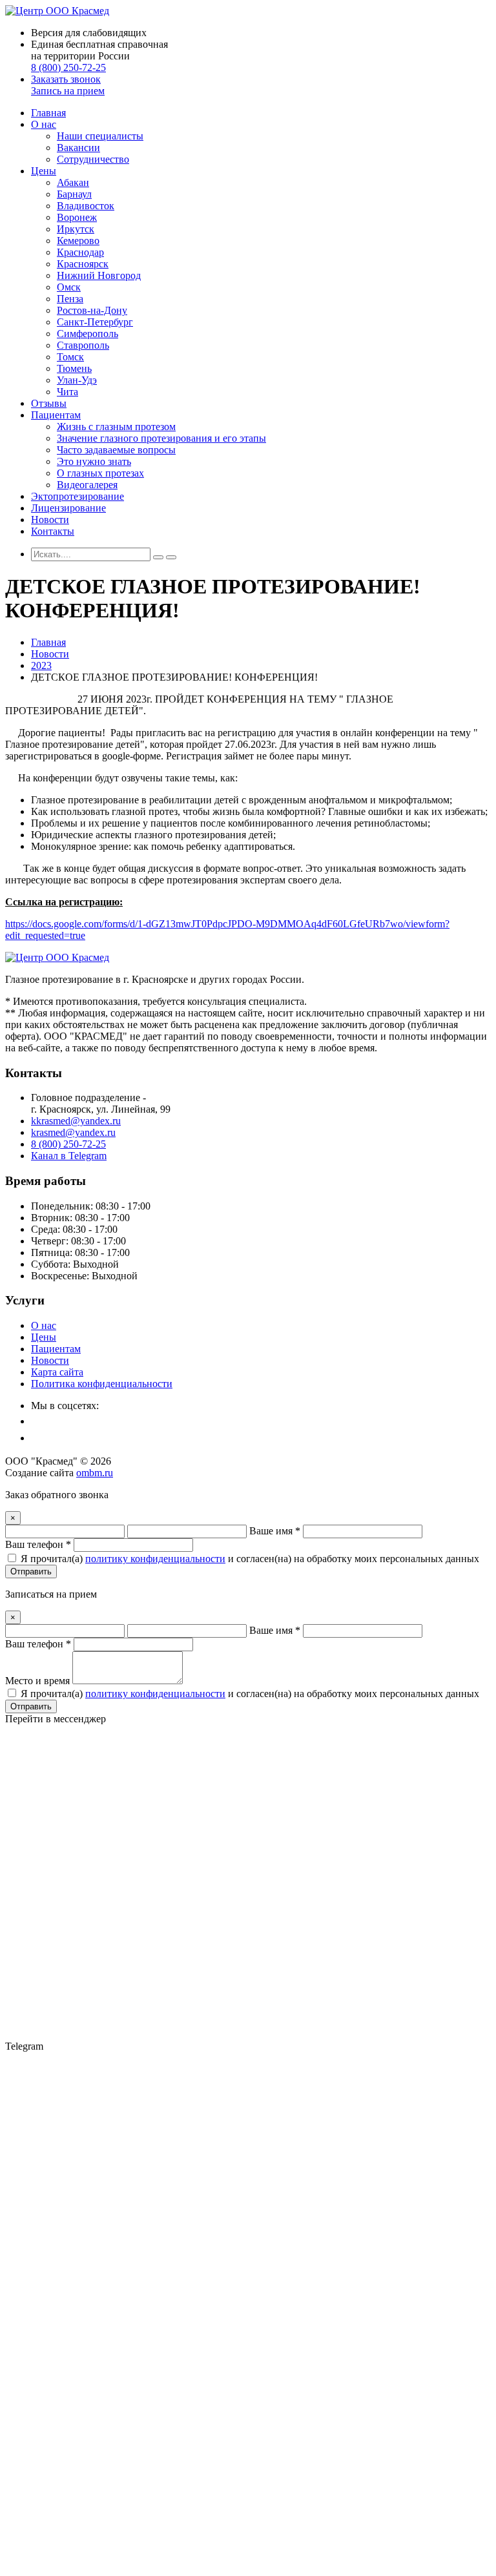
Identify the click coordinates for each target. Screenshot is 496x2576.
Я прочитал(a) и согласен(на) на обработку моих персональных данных (250, 1559)
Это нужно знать (94, 461)
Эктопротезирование (77, 496)
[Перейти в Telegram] (248, 2534)
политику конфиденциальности (155, 1559)
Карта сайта (57, 1372)
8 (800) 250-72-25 (68, 67)
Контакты (53, 531)
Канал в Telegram (69, 1156)
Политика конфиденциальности (102, 1384)
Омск (69, 287)
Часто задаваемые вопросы (116, 450)
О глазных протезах (100, 473)
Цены (44, 171)
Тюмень (74, 368)
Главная (48, 113)
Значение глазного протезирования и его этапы (161, 438)
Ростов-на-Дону (92, 310)
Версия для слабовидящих (89, 33)
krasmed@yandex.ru (73, 1132)
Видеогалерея (87, 485)
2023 (41, 665)
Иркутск (76, 229)
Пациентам (56, 415)
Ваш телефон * (38, 1544)
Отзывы (49, 403)
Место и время (37, 1681)
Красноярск (83, 264)
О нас (44, 124)
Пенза (70, 299)
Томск (70, 357)
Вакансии (78, 148)
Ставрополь (83, 345)
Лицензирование (68, 508)
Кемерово (78, 241)
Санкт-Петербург (95, 322)
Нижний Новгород (99, 275)
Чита (67, 392)
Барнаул (74, 194)
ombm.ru (95, 1473)
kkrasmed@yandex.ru (76, 1121)
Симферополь (88, 334)
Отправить (31, 1571)
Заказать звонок (66, 79)
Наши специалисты (100, 136)
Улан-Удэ (77, 380)
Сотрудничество (93, 159)
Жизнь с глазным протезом (116, 427)
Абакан (73, 182)
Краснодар (80, 252)
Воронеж (77, 217)
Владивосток (86, 206)
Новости (50, 520)
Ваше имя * (275, 1531)
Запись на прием (68, 91)
